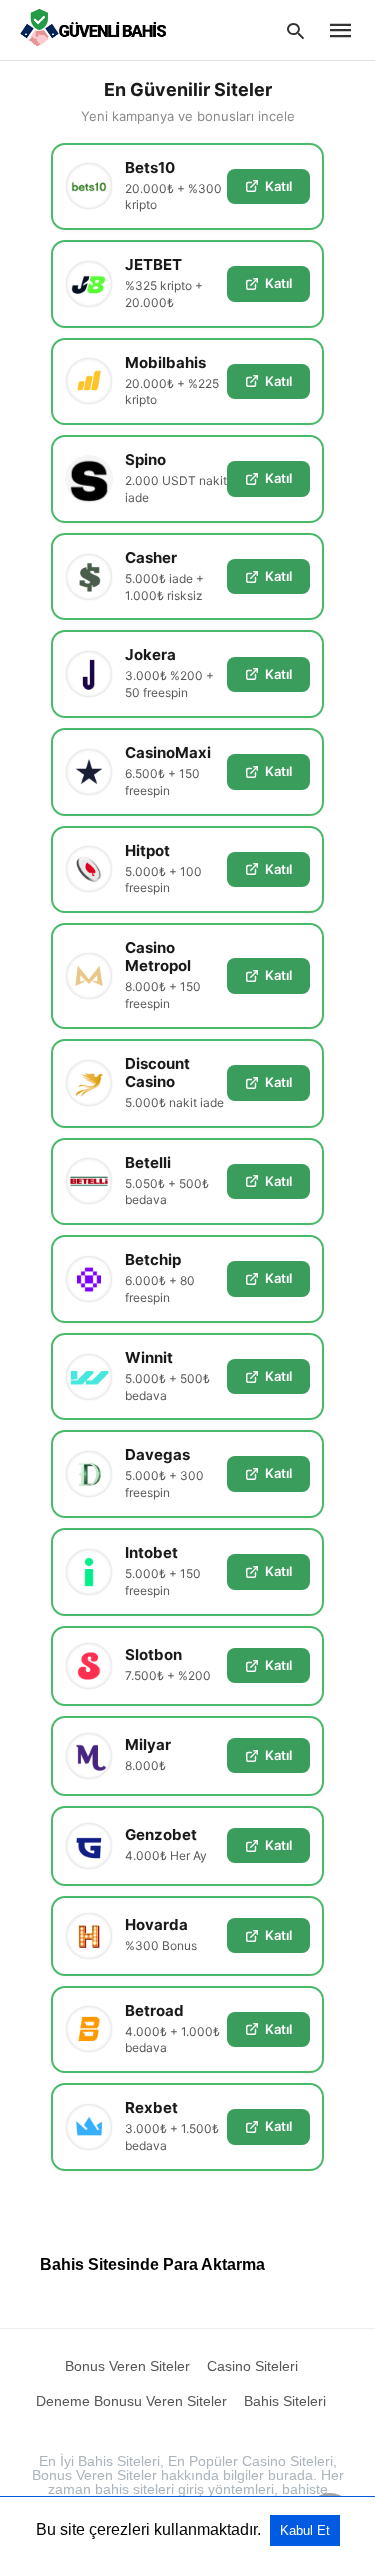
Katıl (278, 186)
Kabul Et (305, 2530)
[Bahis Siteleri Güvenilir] (98, 29)
